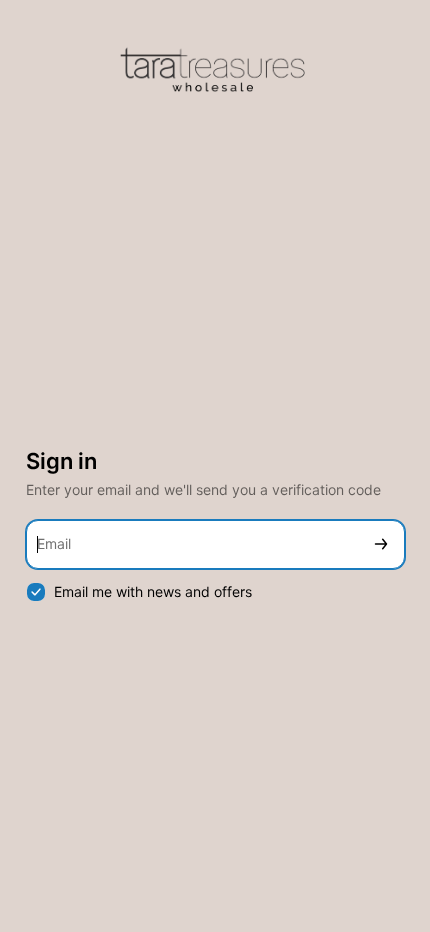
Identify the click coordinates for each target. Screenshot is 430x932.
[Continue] (381, 544)
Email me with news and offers (153, 591)
